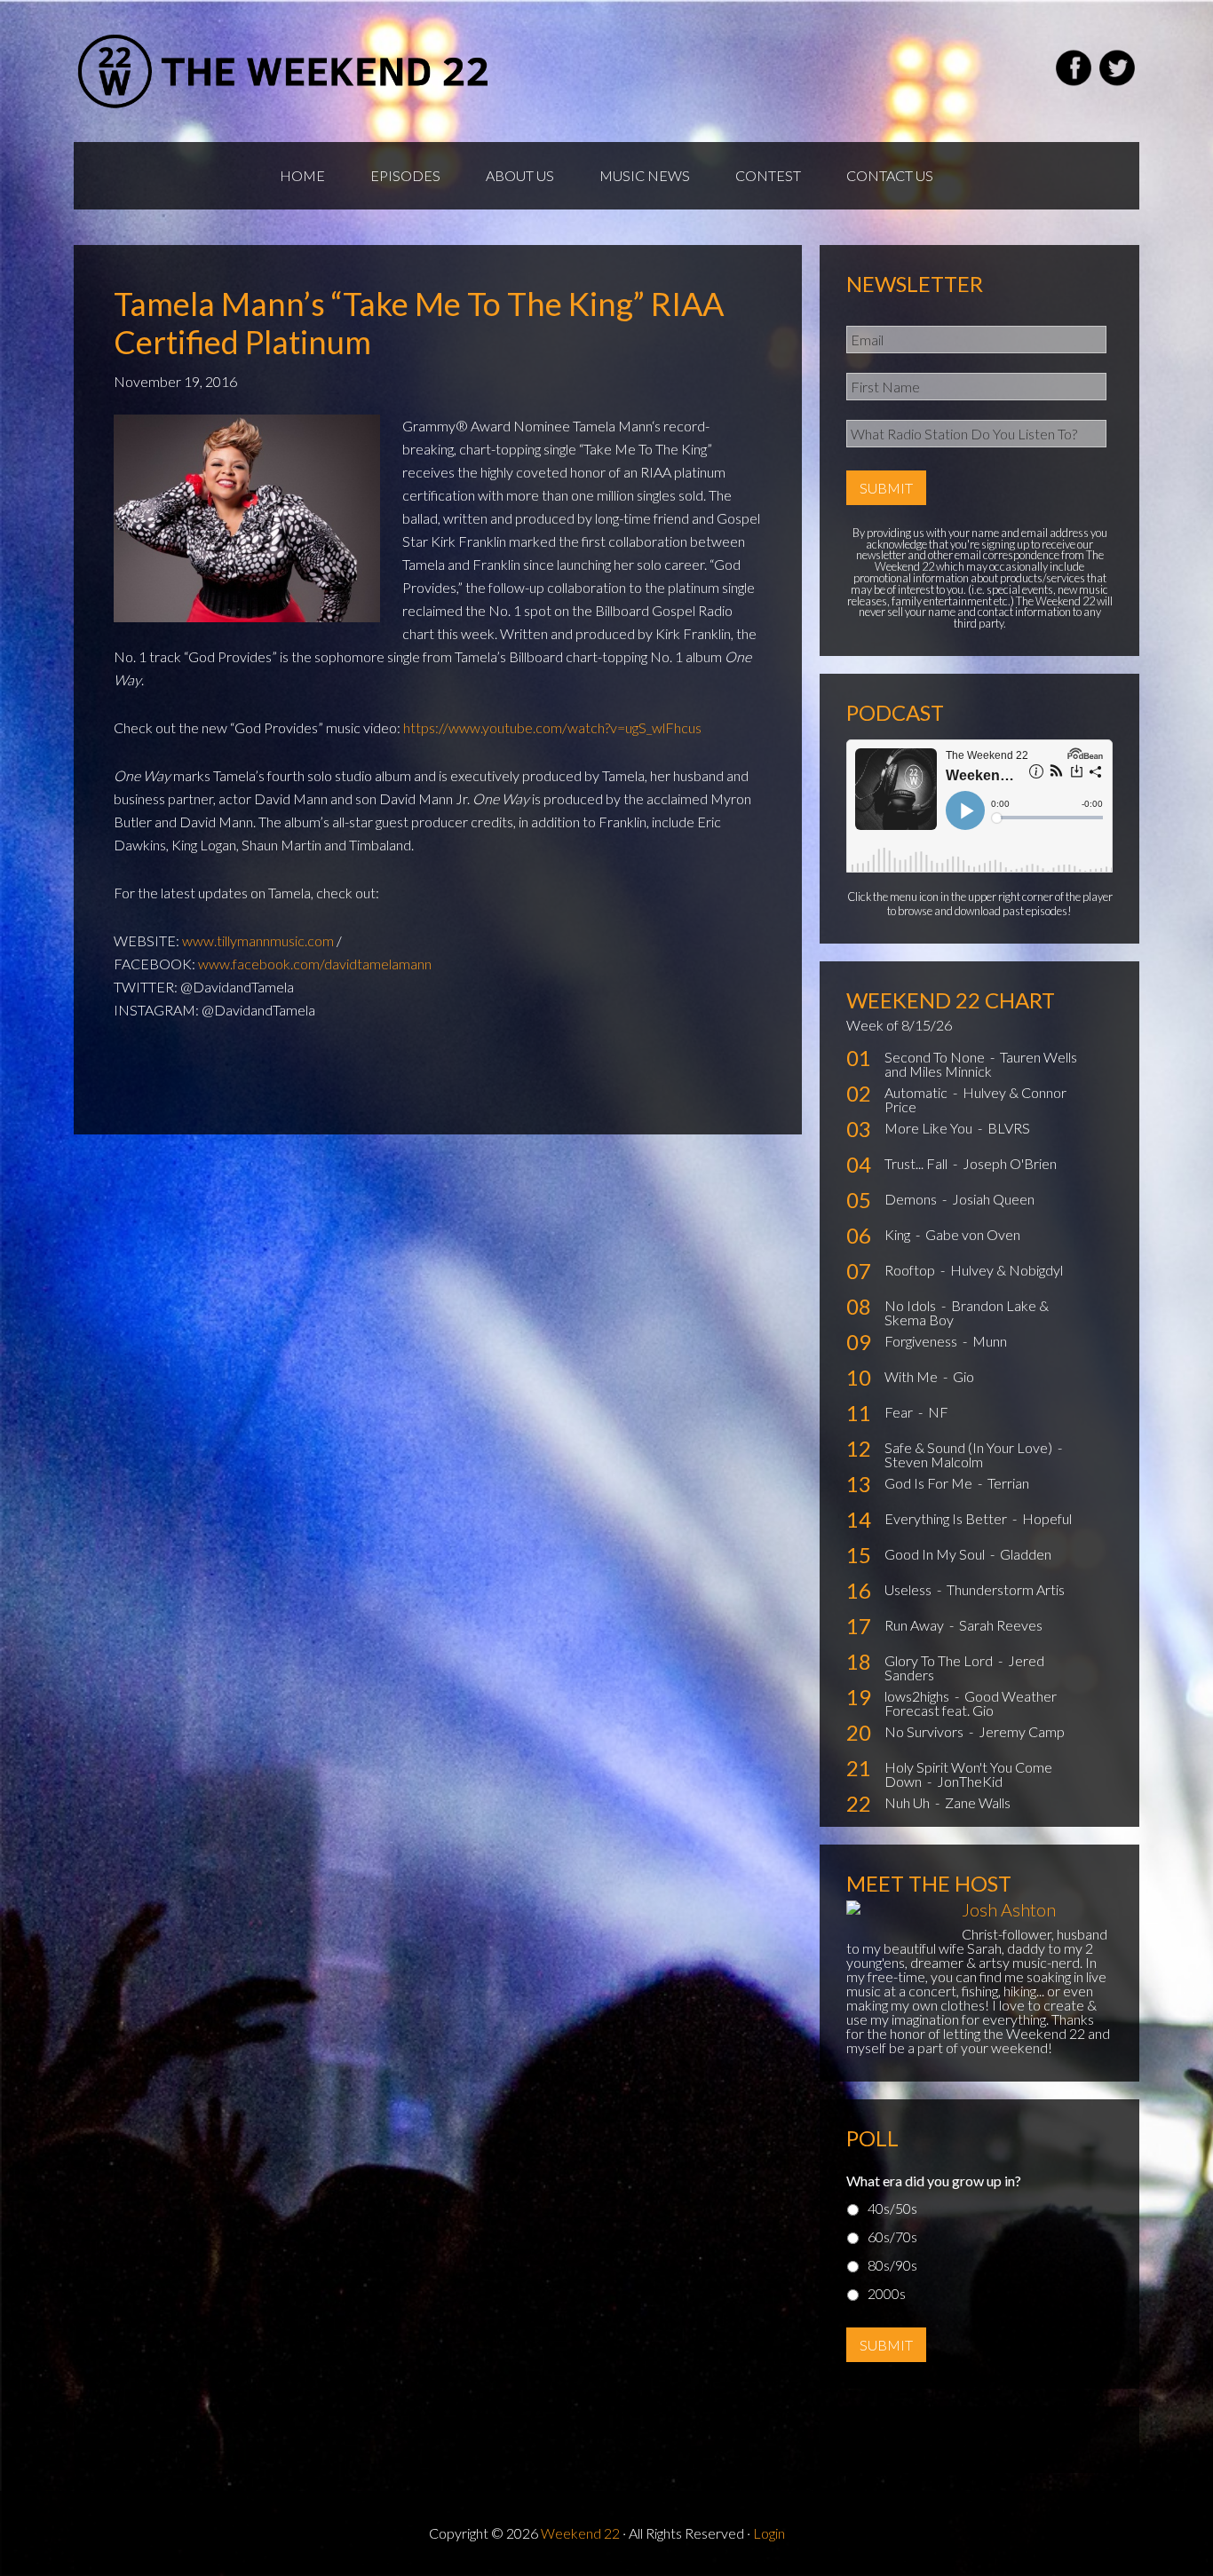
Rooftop (911, 1270)
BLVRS (1009, 1128)
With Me (912, 1376)
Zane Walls (978, 1802)
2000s (887, 2293)
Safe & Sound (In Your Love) (970, 1447)
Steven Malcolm (934, 1462)
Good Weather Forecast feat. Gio (971, 1703)
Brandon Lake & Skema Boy (967, 1312)
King (899, 1234)
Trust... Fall (917, 1163)
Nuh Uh (908, 1802)
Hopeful (1047, 1518)
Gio (963, 1376)
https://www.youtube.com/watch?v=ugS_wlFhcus (552, 727)
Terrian (1008, 1483)
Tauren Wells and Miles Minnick (981, 1064)
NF (938, 1412)
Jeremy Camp (1022, 1731)
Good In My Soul (936, 1554)
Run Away (916, 1625)
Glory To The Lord (940, 1660)
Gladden (1026, 1554)
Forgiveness (922, 1341)
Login (769, 2533)
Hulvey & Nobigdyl (1007, 1270)
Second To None (936, 1057)
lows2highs (918, 1696)
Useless (909, 1589)
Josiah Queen (993, 1199)
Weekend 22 (580, 2533)
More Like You (930, 1128)
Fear (900, 1412)
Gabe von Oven (973, 1234)
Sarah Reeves (1001, 1625)
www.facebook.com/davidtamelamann (315, 964)
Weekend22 (285, 71)
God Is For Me (930, 1483)
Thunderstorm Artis (1006, 1589)
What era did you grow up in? (934, 2181)
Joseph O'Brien (1010, 1163)
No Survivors (925, 1731)
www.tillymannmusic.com (258, 940)
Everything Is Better (947, 1518)
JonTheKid (970, 1781)
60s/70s (892, 2236)
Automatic (917, 1092)
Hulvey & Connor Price (975, 1099)
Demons (912, 1199)
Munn (990, 1341)
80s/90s (892, 2265)
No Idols (912, 1305)
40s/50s (892, 2208)
